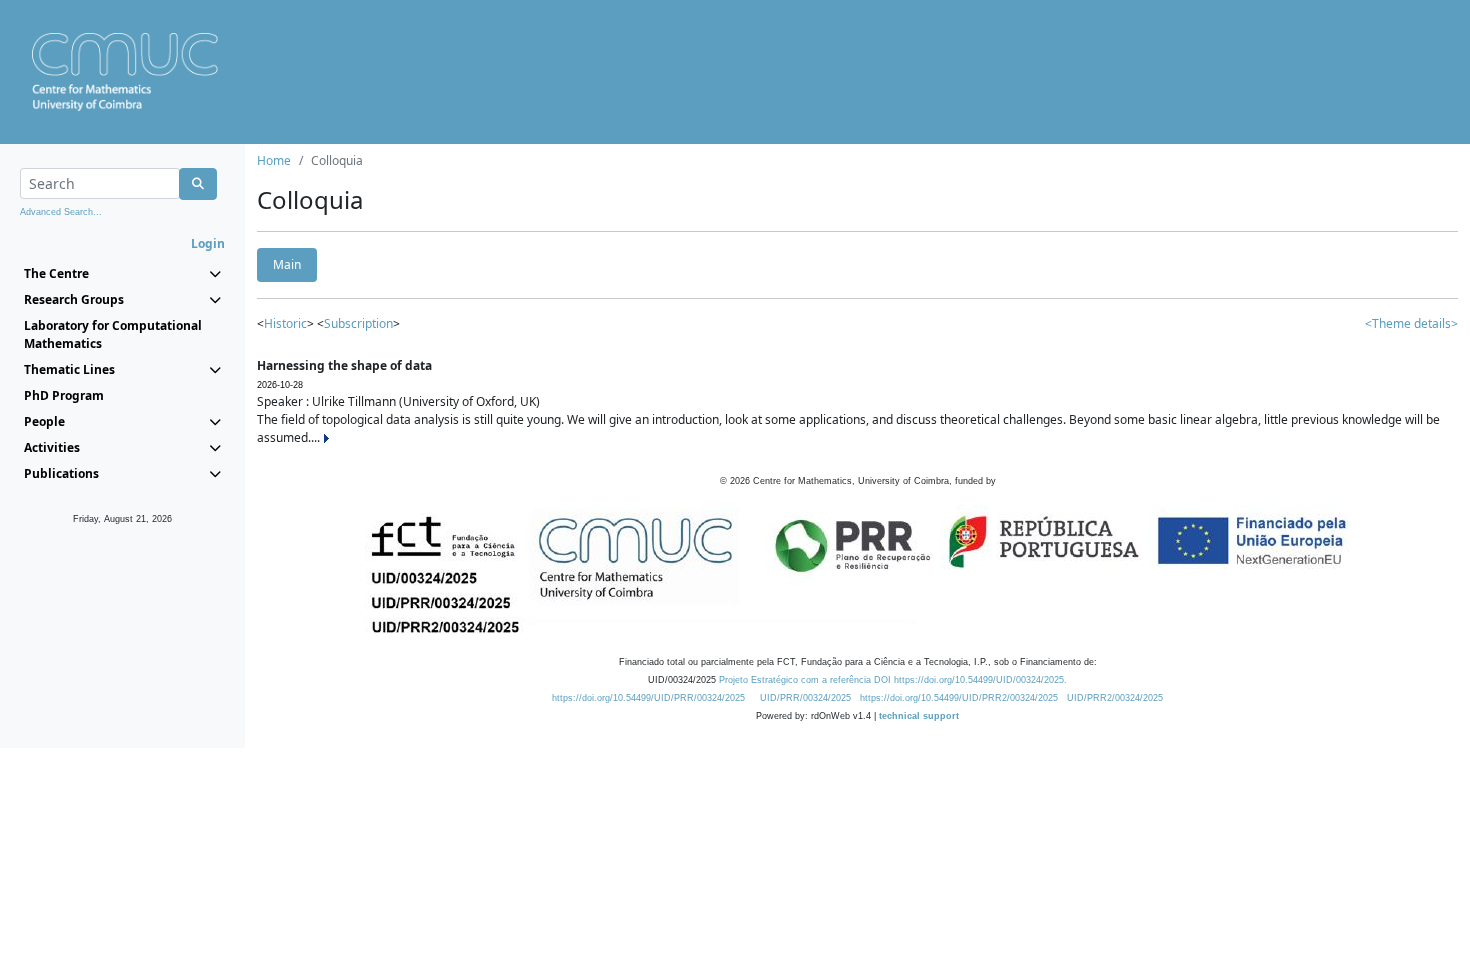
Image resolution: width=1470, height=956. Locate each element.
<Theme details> (1411, 323)
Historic (285, 323)
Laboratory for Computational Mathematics (113, 334)
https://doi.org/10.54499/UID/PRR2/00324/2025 (959, 698)
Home (274, 160)
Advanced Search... (61, 212)
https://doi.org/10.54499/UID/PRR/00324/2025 (648, 698)
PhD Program (64, 395)
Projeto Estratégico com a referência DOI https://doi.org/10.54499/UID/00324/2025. (893, 680)
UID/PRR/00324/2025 (805, 698)
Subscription (358, 323)
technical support (919, 716)
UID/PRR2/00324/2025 (1115, 698)
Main (287, 264)
